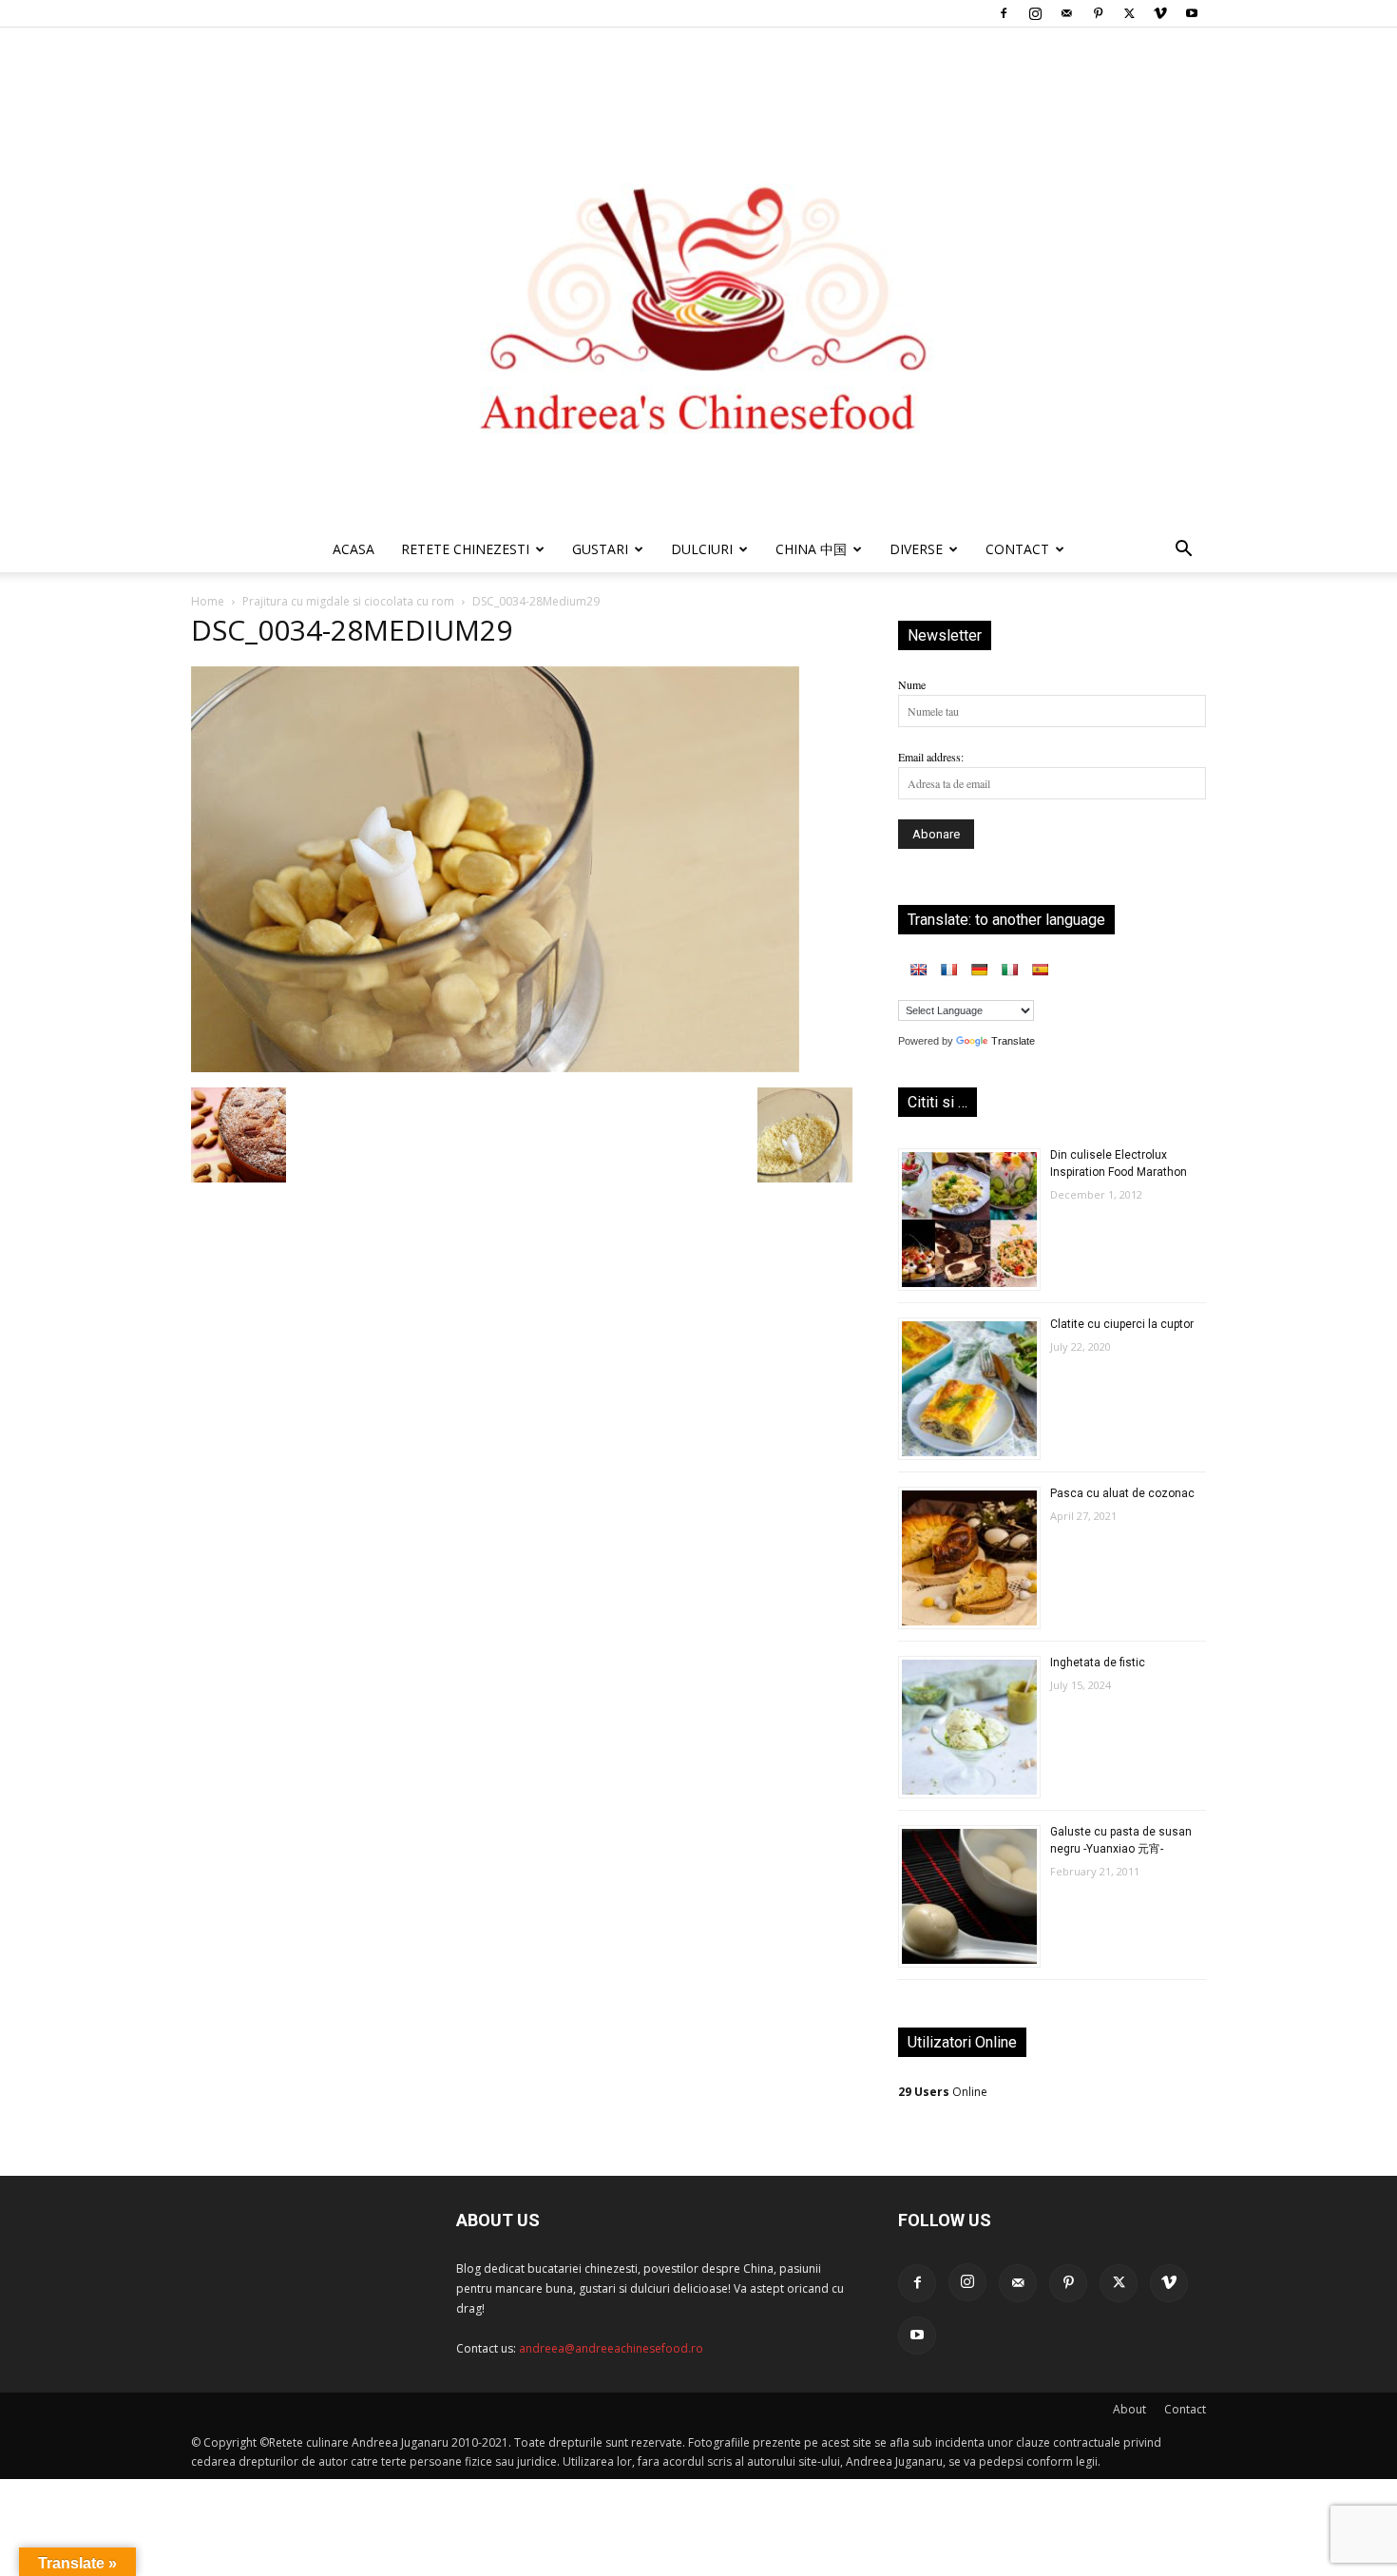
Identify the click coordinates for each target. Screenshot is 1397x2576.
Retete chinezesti (465, 549)
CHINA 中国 (811, 549)
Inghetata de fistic (1098, 1663)
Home (208, 601)
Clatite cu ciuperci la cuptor (1122, 1324)
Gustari (600, 549)
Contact (1185, 2409)
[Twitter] (1129, 13)
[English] (918, 970)
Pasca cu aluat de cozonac (1122, 1493)
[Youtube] (1192, 13)
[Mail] (1066, 13)
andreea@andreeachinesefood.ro (611, 2348)
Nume (912, 684)
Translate (1013, 1041)
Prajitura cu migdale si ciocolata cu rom (348, 601)
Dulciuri (702, 549)
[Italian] (1009, 970)
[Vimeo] (1160, 13)
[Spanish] (1040, 970)
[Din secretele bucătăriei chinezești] (698, 277)
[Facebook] (1004, 13)
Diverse (916, 549)
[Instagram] (1035, 13)
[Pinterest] (1098, 13)
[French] (948, 970)
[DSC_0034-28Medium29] (495, 1067)
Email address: (931, 757)
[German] (979, 970)
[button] (1183, 552)
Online (943, 2092)
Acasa (354, 549)
